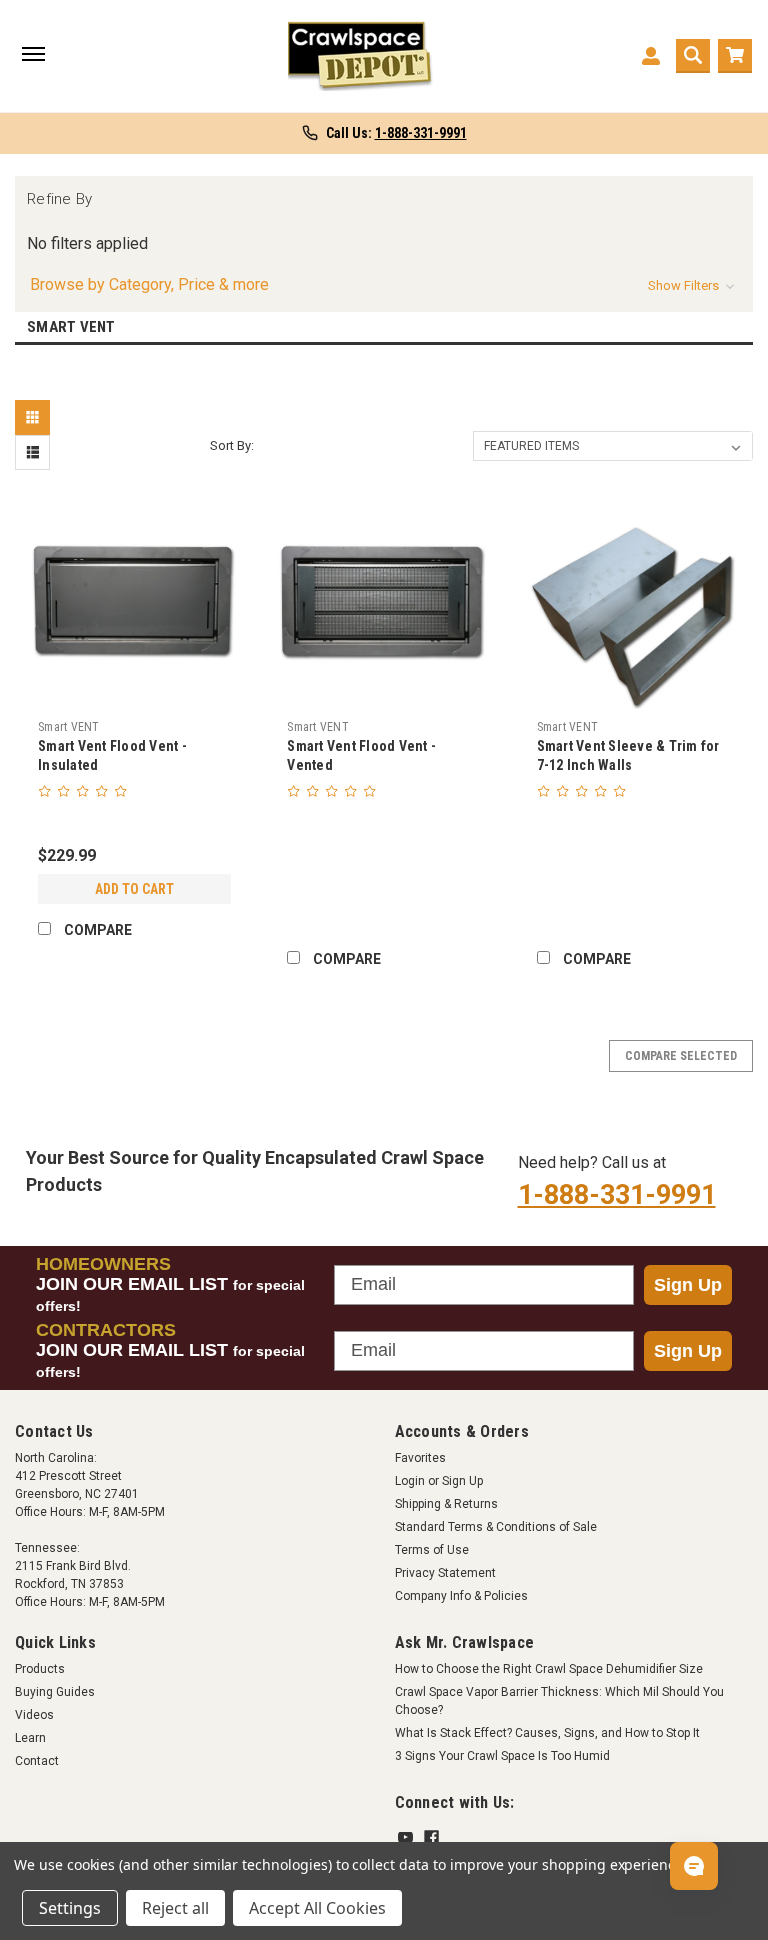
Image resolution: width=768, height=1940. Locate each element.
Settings (70, 1908)
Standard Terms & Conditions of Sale (496, 1527)
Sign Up (688, 1285)
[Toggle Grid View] (35, 417)
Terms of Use (432, 1550)
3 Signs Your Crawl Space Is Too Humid (502, 1756)
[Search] (693, 56)
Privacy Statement (445, 1573)
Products (40, 1669)
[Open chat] (694, 1866)
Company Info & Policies (461, 1596)
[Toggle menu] (33, 56)
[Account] (651, 56)
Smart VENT (69, 727)
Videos (34, 1715)
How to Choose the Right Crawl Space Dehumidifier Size (549, 1669)
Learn (30, 1738)
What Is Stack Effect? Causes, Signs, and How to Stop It (547, 1733)
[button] (384, 285)
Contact (37, 1761)
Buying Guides (55, 1692)
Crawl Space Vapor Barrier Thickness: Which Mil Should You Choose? (559, 1701)
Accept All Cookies (317, 1908)
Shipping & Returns (446, 1504)
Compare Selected (681, 1056)
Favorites (420, 1458)
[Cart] (735, 56)
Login (410, 1481)
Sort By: (232, 445)
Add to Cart (134, 889)
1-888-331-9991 (617, 1195)
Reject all (175, 1908)
